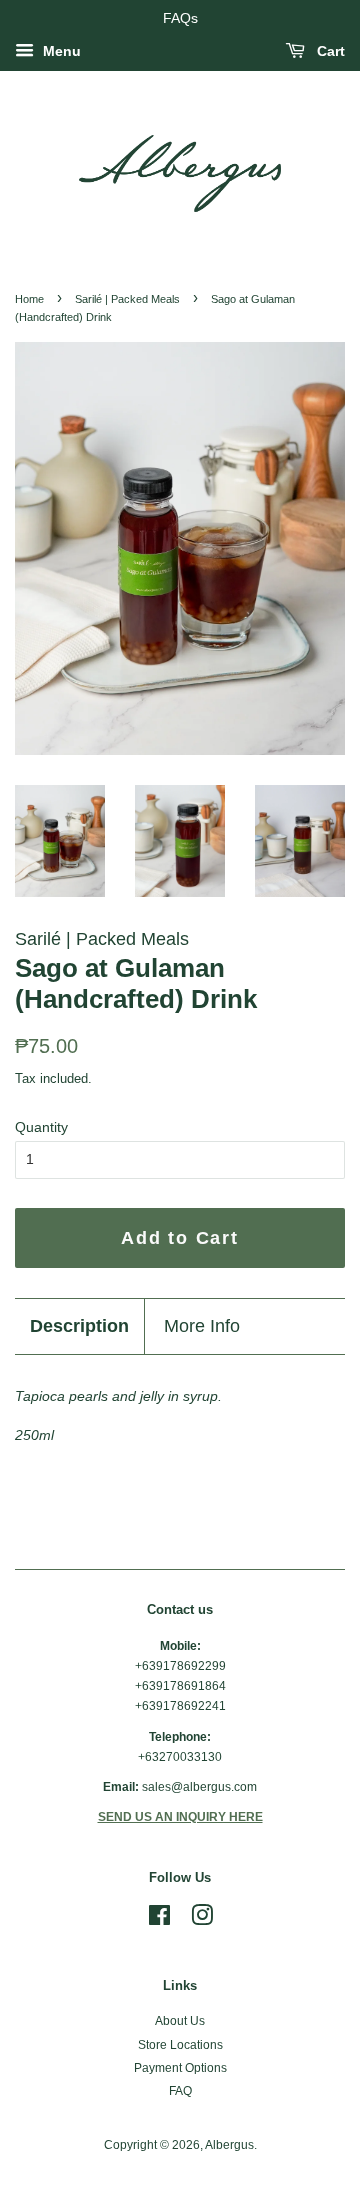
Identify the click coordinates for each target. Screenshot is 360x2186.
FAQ (180, 2091)
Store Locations (180, 2045)
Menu (60, 51)
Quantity (41, 1127)
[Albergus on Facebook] (159, 1920)
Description (79, 1326)
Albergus (229, 2145)
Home (29, 299)
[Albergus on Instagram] (202, 1920)
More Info (202, 1326)
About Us (180, 2021)
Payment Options (180, 2068)
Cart (329, 51)
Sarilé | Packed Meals (127, 299)
